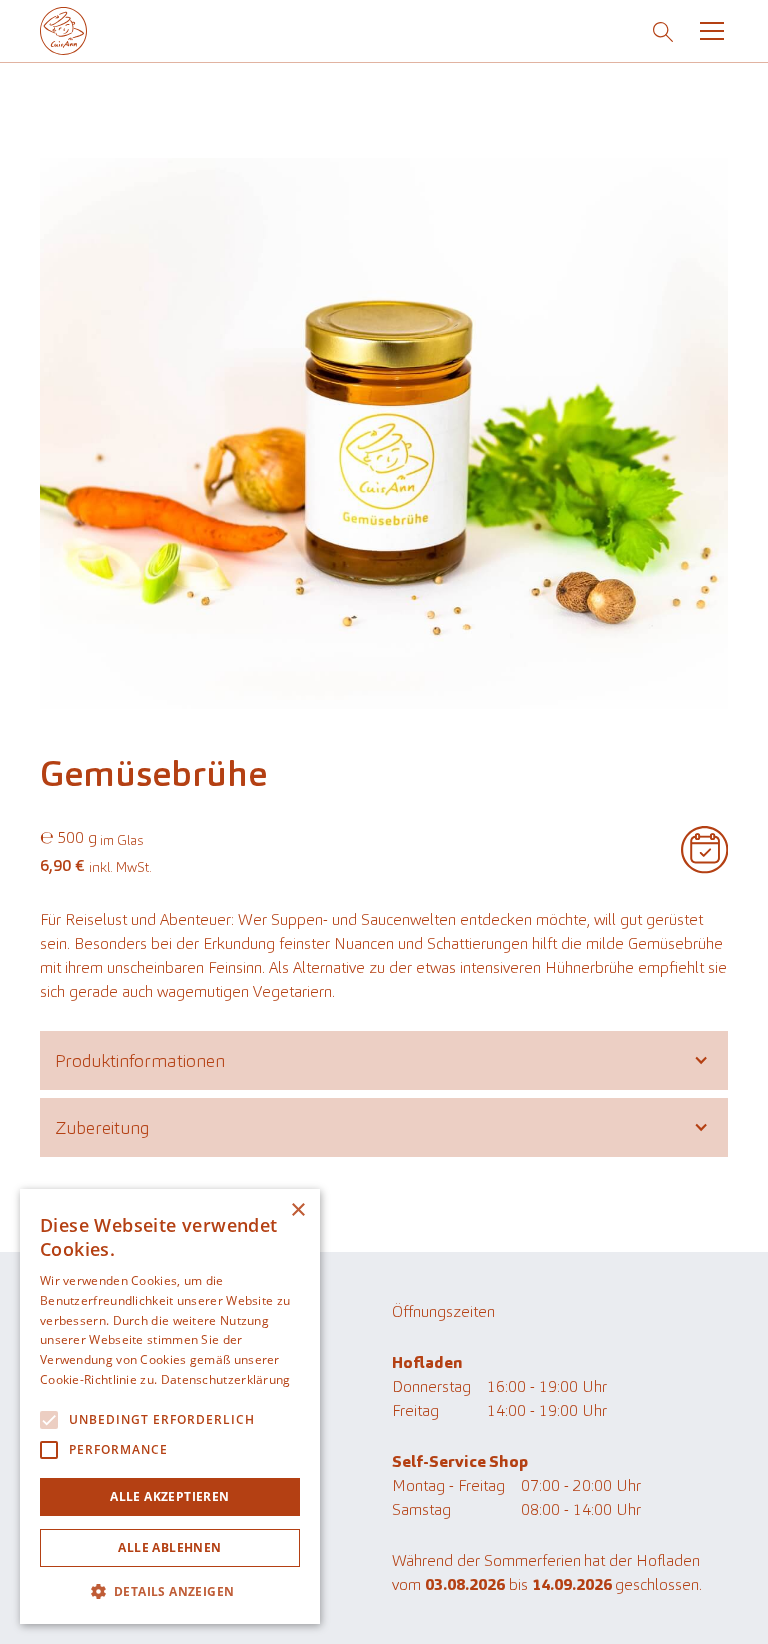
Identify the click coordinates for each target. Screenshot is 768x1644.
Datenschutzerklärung (226, 1379)
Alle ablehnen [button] (169, 1547)
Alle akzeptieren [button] (169, 1496)
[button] (708, 31)
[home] (63, 30)
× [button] (297, 1210)
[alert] (170, 1406)
